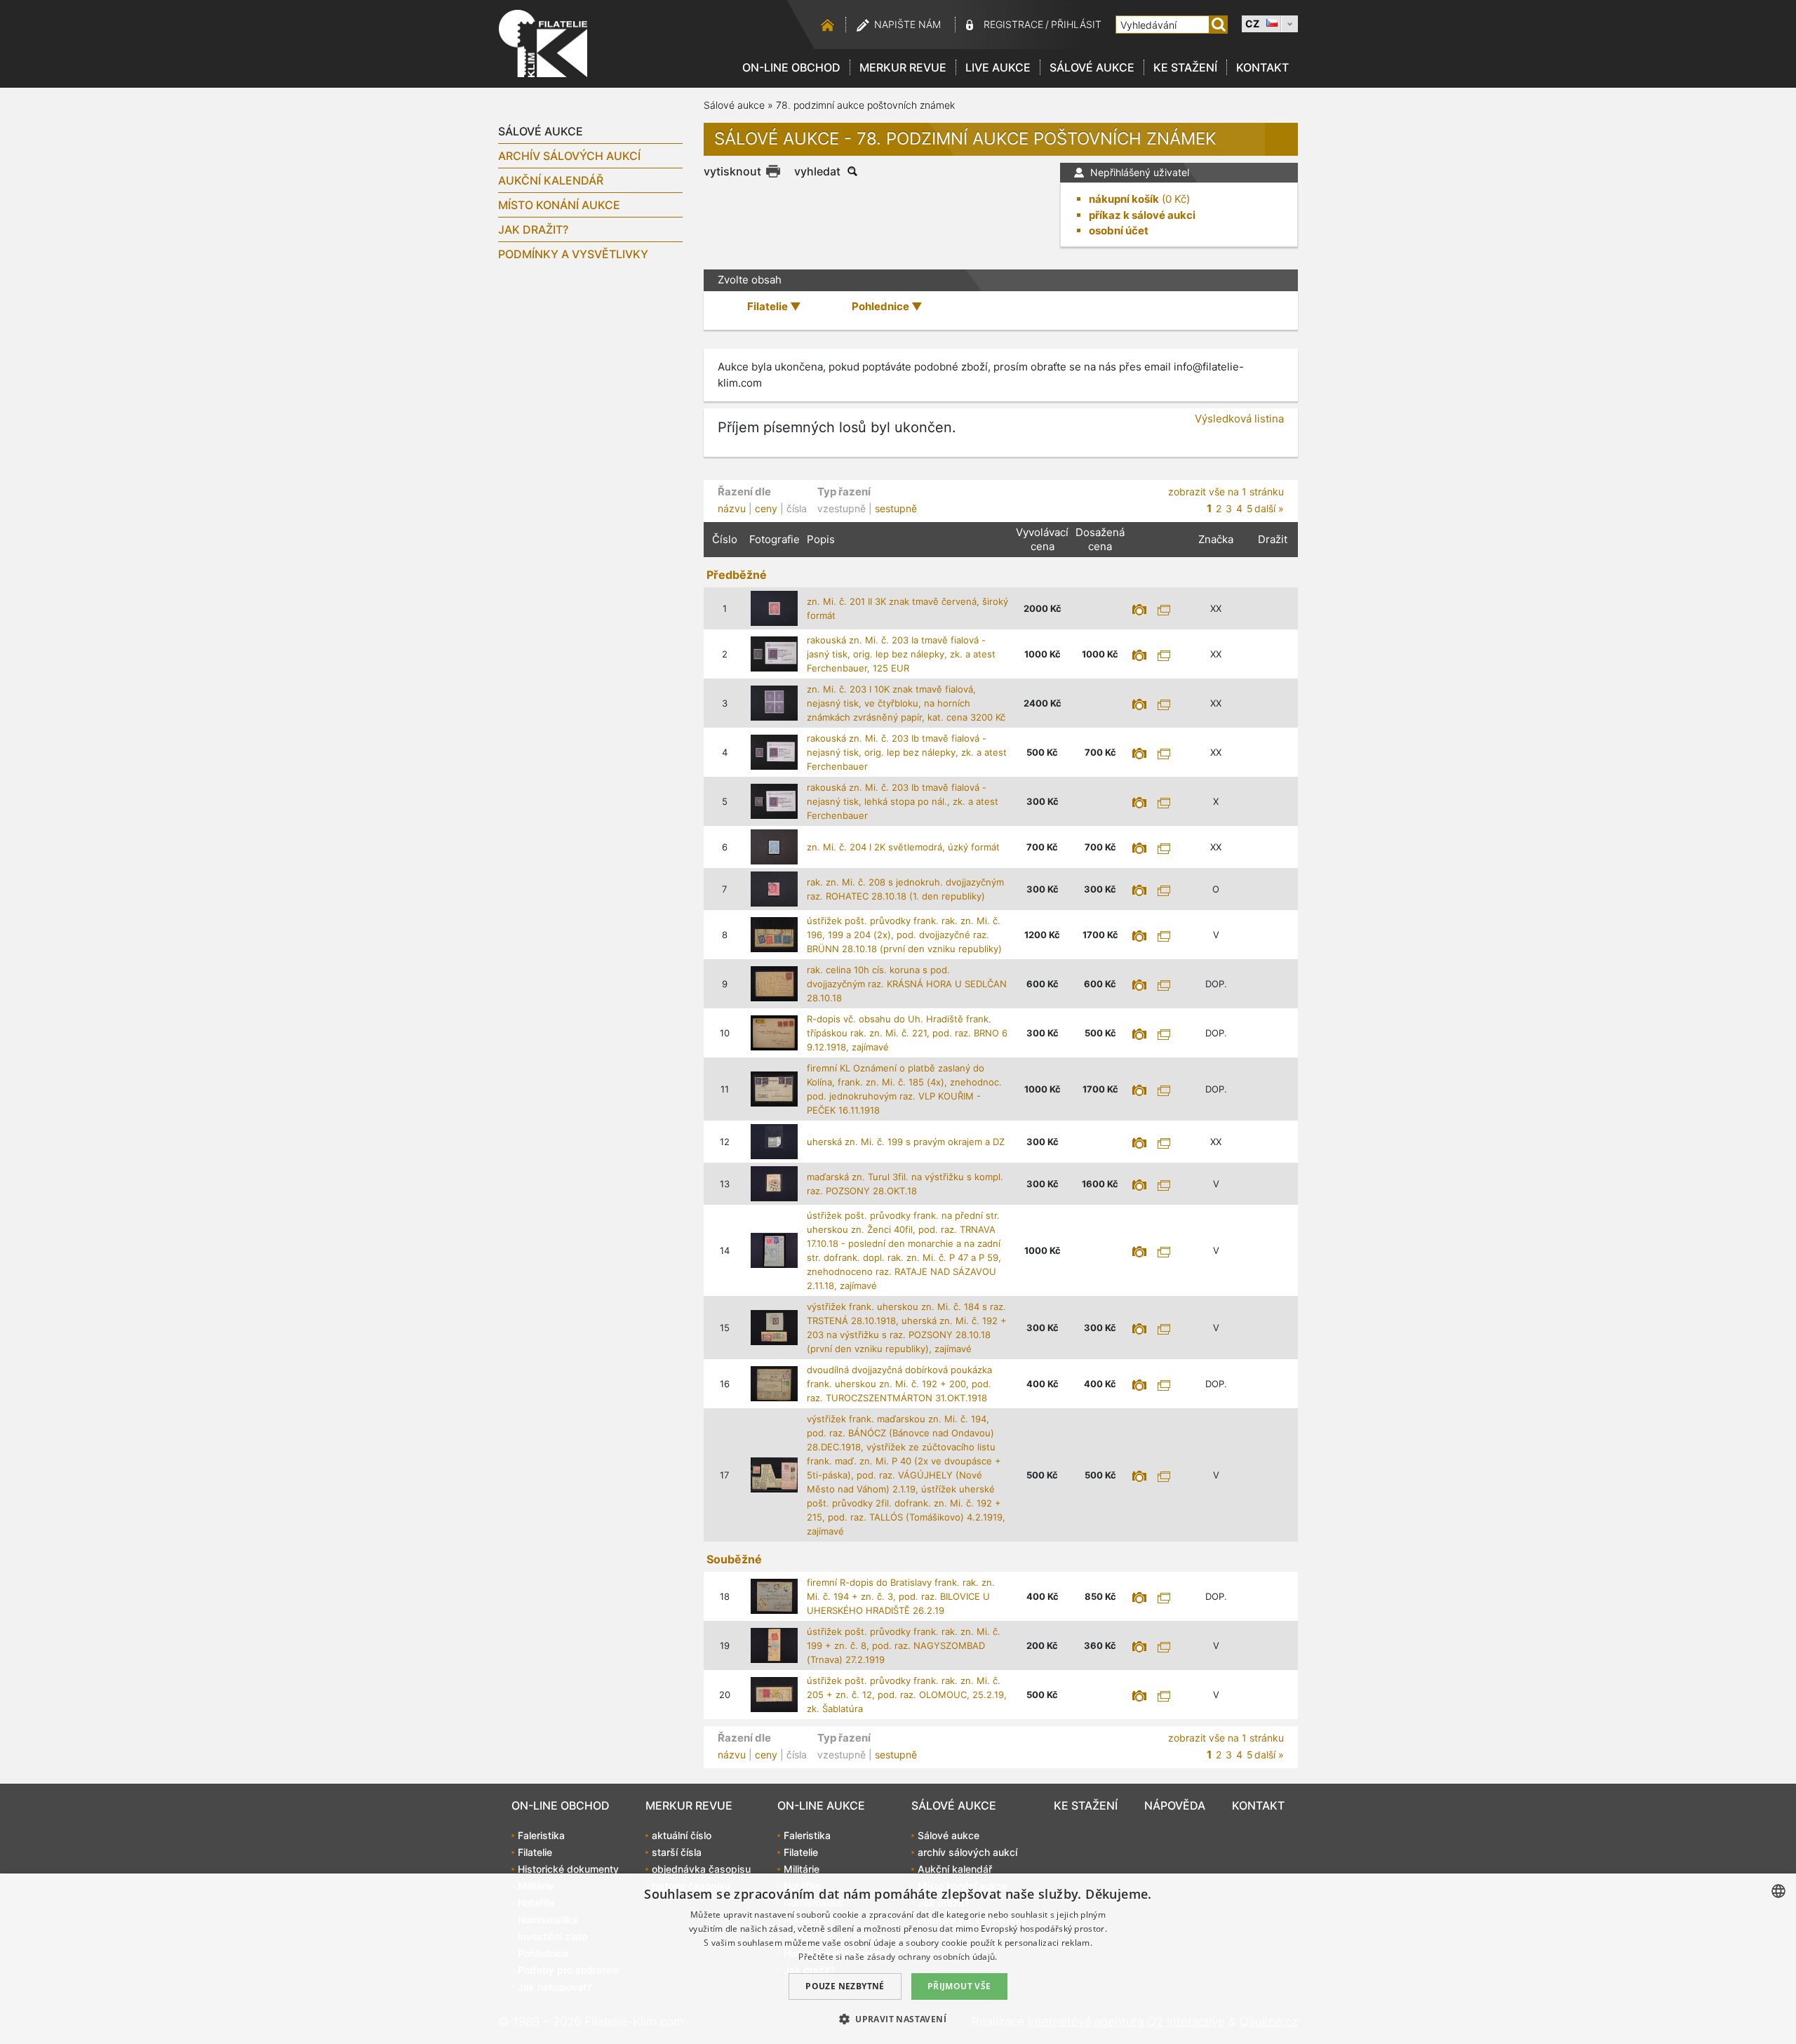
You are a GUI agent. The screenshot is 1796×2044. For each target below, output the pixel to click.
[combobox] (1778, 1891)
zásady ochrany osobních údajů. (932, 1957)
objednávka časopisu (701, 1869)
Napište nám (907, 24)
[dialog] (898, 1959)
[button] (898, 2019)
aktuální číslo (682, 1835)
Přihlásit (1076, 24)
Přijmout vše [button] (959, 1986)
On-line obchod (791, 67)
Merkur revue (903, 67)
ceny (766, 508)
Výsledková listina (1239, 419)
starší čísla (677, 1852)
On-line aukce (821, 1805)
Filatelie (535, 1852)
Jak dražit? (533, 229)
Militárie (802, 1869)
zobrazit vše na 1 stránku (1226, 492)
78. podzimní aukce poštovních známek (865, 105)
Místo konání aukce (559, 205)
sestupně (896, 508)
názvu (732, 508)
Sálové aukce (1092, 67)
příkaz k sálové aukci (1142, 215)
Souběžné (734, 1559)
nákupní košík (1124, 199)
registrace (1013, 24)
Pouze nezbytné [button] (845, 1986)
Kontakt (1262, 67)
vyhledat (817, 171)
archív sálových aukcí (569, 156)
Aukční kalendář (551, 180)
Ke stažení (1185, 67)
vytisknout (732, 171)
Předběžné (737, 575)
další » (1269, 508)
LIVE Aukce (998, 67)
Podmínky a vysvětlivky (573, 254)
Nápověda (1175, 1805)
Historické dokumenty (568, 1869)
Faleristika (541, 1835)
